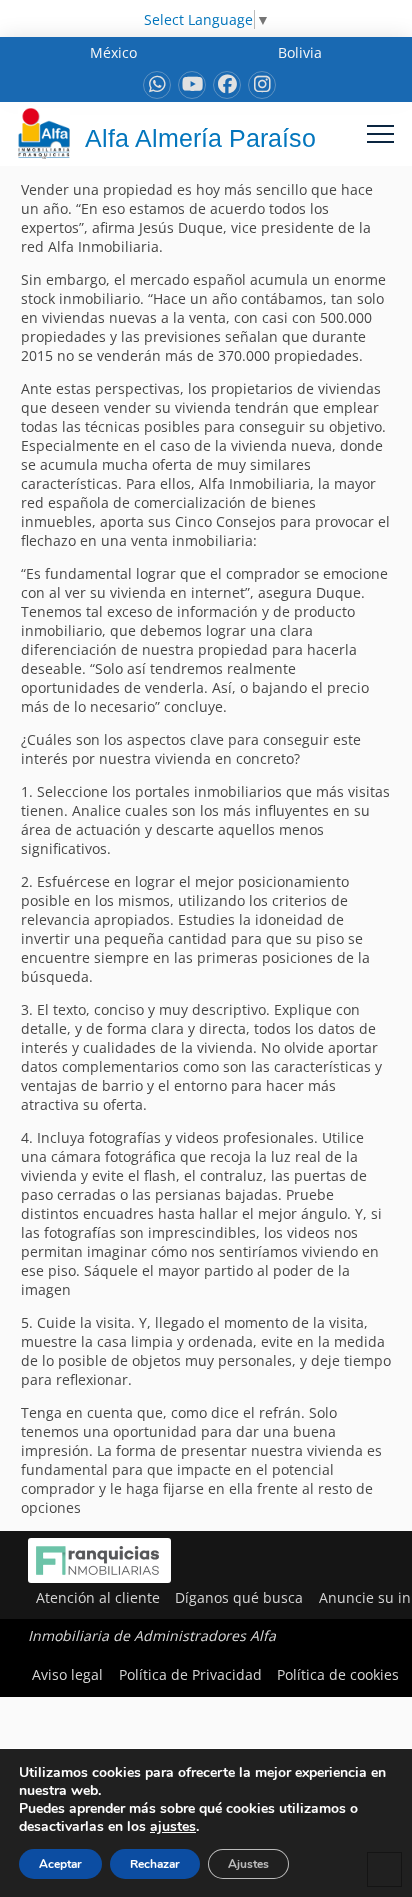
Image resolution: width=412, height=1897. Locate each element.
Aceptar (60, 1864)
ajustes (173, 1827)
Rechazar (155, 1864)
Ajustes (248, 1864)
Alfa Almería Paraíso (200, 138)
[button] (380, 133)
